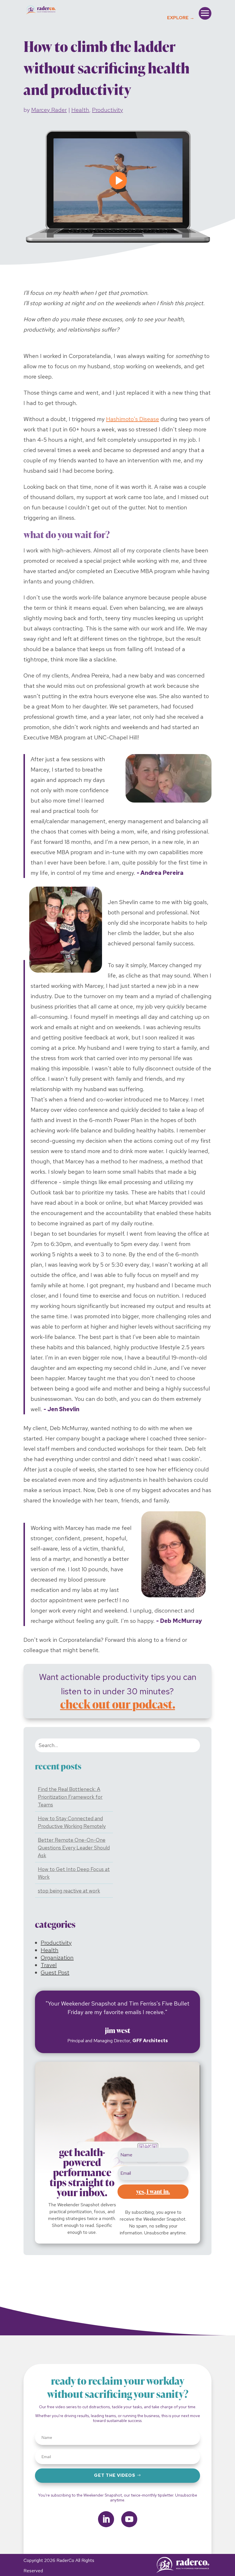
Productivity (107, 110)
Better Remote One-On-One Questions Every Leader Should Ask (74, 1848)
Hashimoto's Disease (133, 419)
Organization (57, 1958)
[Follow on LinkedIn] (106, 2519)
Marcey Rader (49, 110)
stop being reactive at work (69, 1891)
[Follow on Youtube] (129, 2519)
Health (80, 110)
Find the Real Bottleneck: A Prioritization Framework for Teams (70, 1797)
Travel (49, 1965)
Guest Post (55, 1973)
